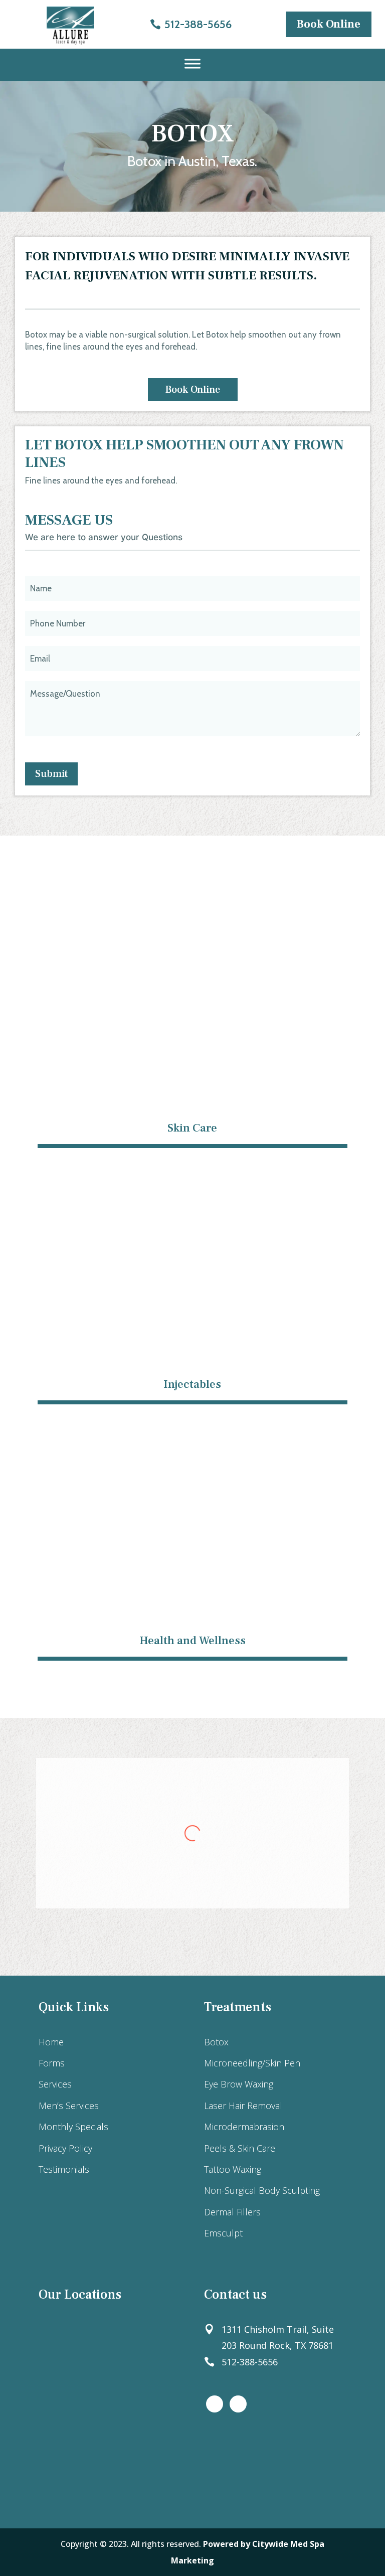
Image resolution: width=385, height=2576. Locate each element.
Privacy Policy (65, 2148)
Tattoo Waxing (233, 2169)
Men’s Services (69, 2106)
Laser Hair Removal (243, 2106)
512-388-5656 (198, 24)
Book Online (329, 24)
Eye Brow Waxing (239, 2084)
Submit (51, 774)
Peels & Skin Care (240, 2148)
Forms (52, 2063)
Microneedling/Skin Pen (252, 2063)
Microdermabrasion (244, 2127)
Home (51, 2042)
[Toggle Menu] (192, 64)
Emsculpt (223, 2233)
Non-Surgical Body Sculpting (262, 2190)
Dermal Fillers (232, 2212)
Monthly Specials (73, 2127)
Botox (216, 2042)
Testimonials (64, 2169)
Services (55, 2084)
